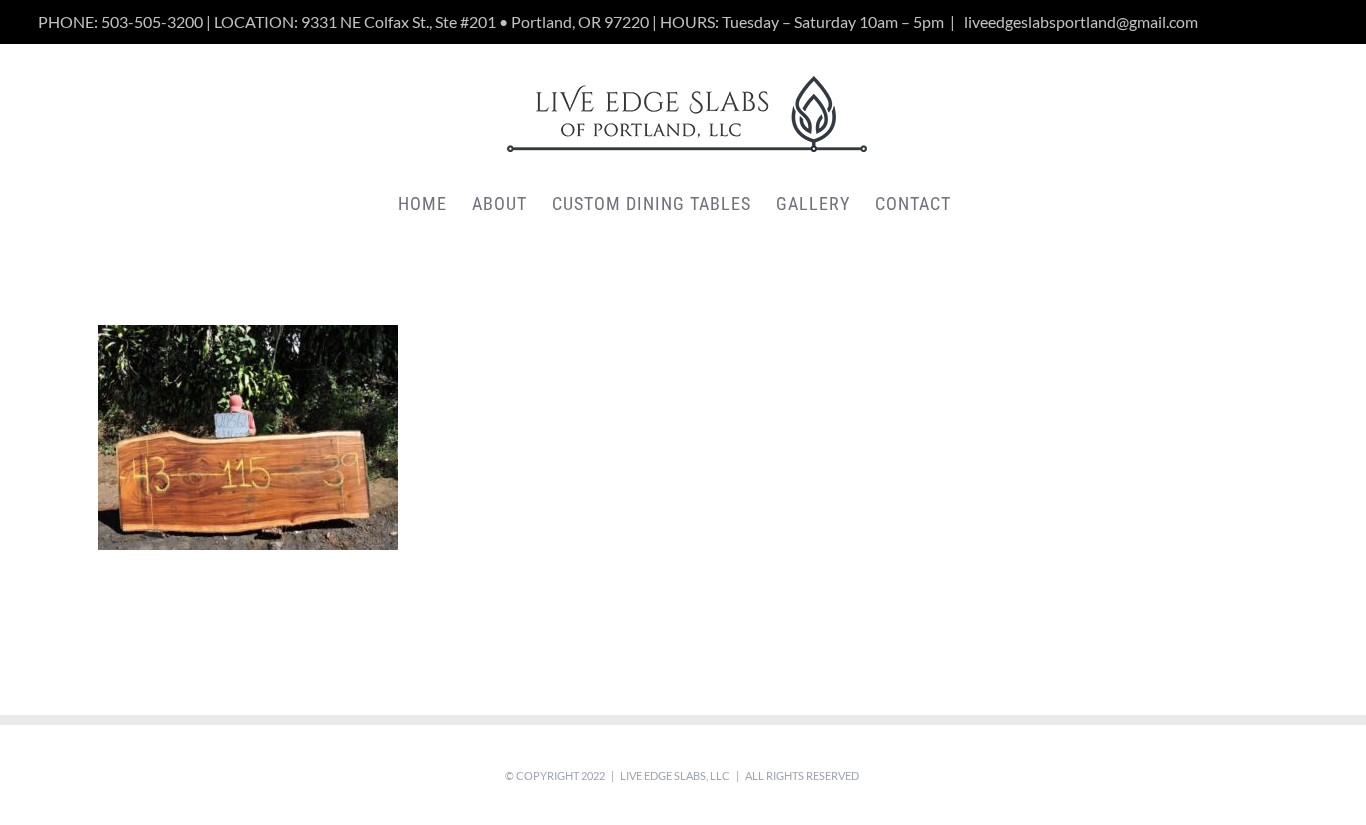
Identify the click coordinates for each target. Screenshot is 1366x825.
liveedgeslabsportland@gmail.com (1079, 21)
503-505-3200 (152, 21)
